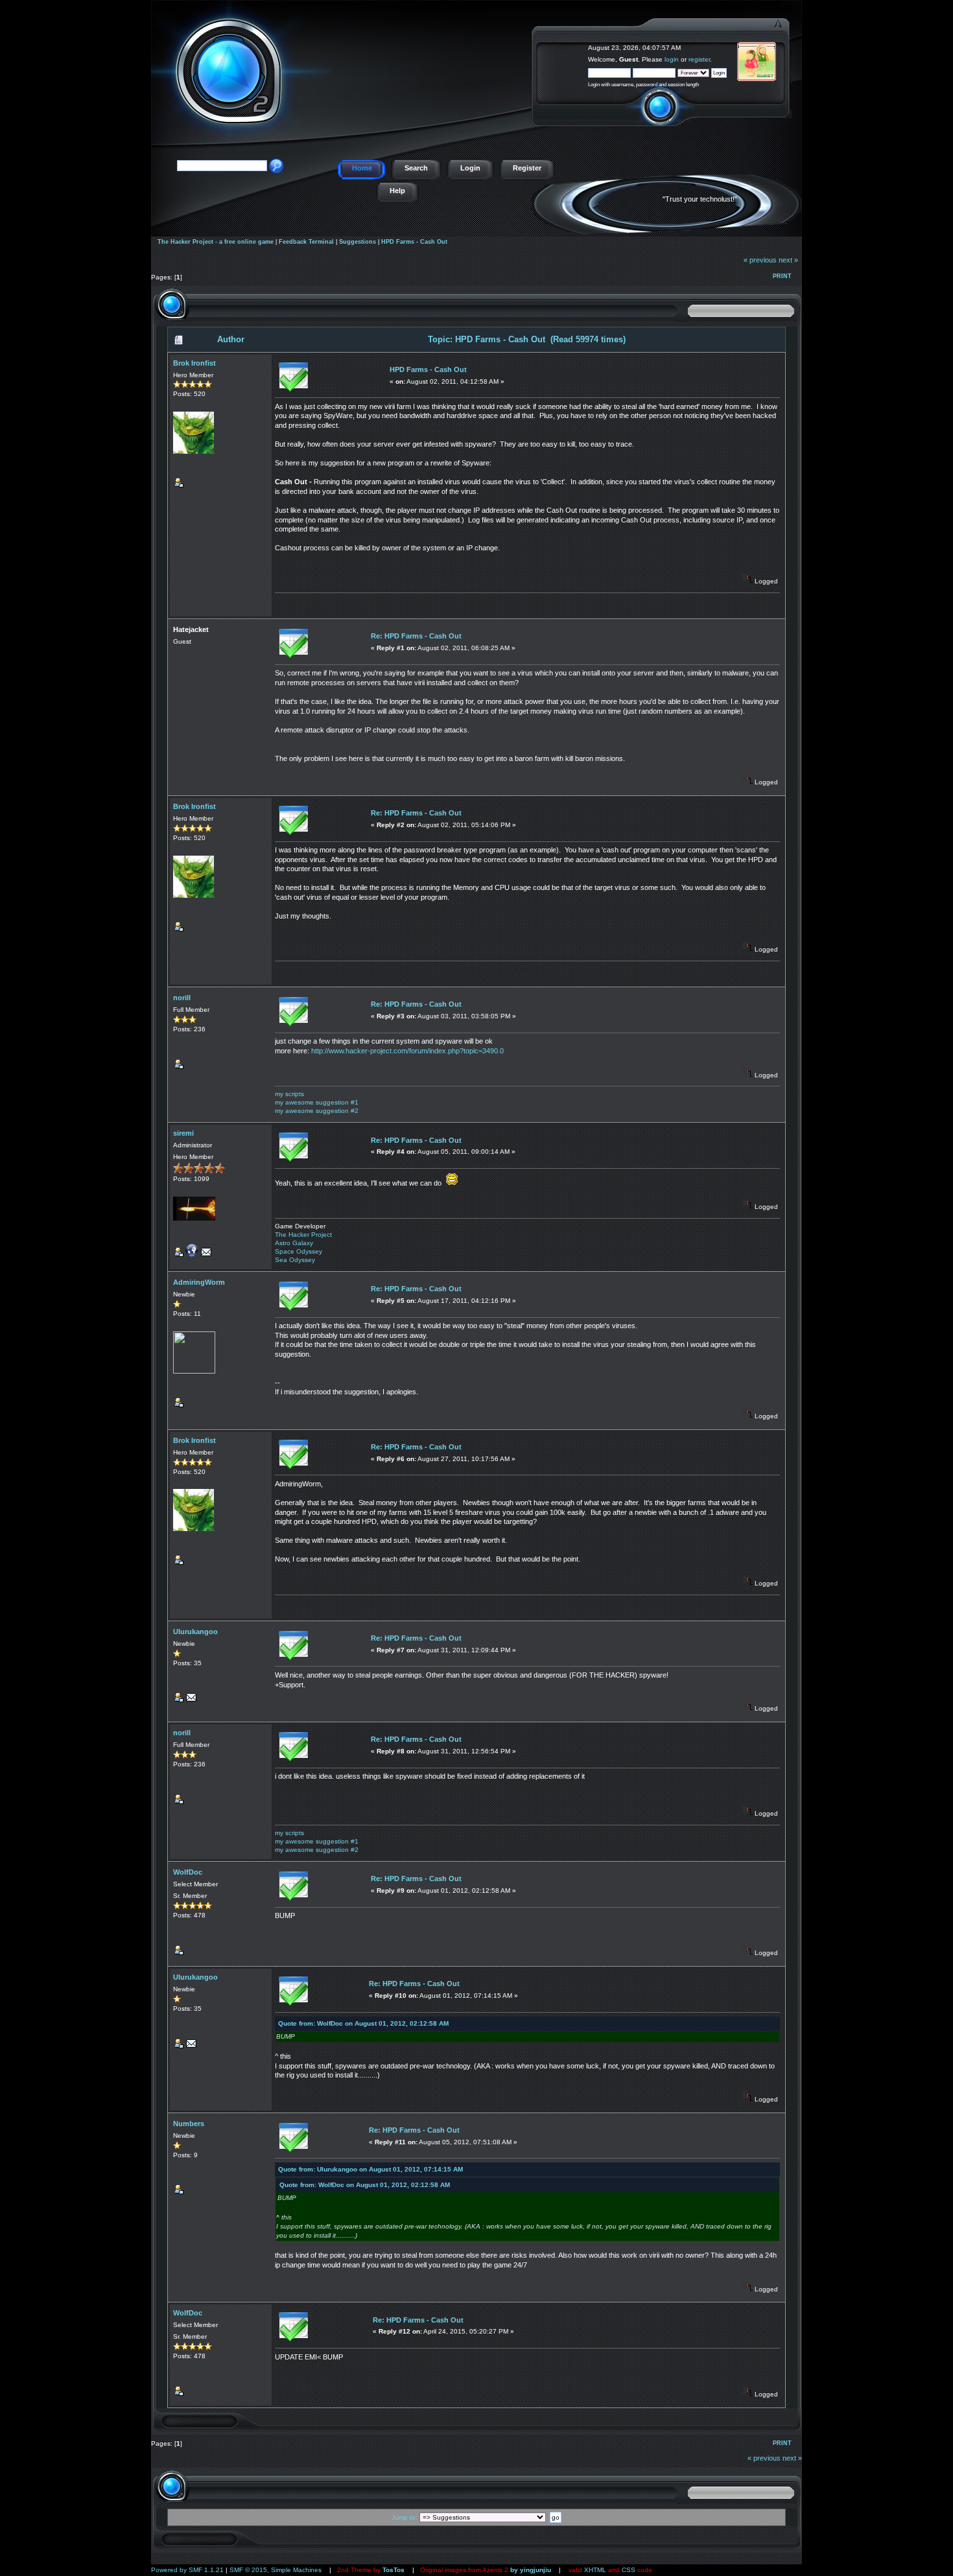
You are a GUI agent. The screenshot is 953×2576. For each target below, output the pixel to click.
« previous (760, 260)
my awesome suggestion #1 (317, 1102)
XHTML (595, 2570)
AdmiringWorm (199, 1282)
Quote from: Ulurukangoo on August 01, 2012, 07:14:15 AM (371, 2169)
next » (788, 260)
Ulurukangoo (195, 1632)
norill (182, 998)
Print (782, 276)
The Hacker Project (303, 1235)
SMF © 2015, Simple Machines (276, 2570)
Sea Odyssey (295, 1260)
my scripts (289, 1094)
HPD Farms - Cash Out (414, 242)
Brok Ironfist (194, 363)
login (672, 59)
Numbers (189, 2124)
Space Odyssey (299, 1251)
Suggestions (358, 242)
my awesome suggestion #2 (317, 1111)
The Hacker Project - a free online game (787, 44)
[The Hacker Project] (192, 1255)
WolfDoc (188, 1872)
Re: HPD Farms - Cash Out (416, 636)
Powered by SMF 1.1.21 (187, 2570)
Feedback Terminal (306, 242)
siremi (183, 1133)
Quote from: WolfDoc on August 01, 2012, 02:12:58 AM (363, 2023)
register (699, 59)
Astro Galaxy (294, 1243)
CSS (629, 2570)
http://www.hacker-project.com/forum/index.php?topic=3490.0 (407, 1051)
